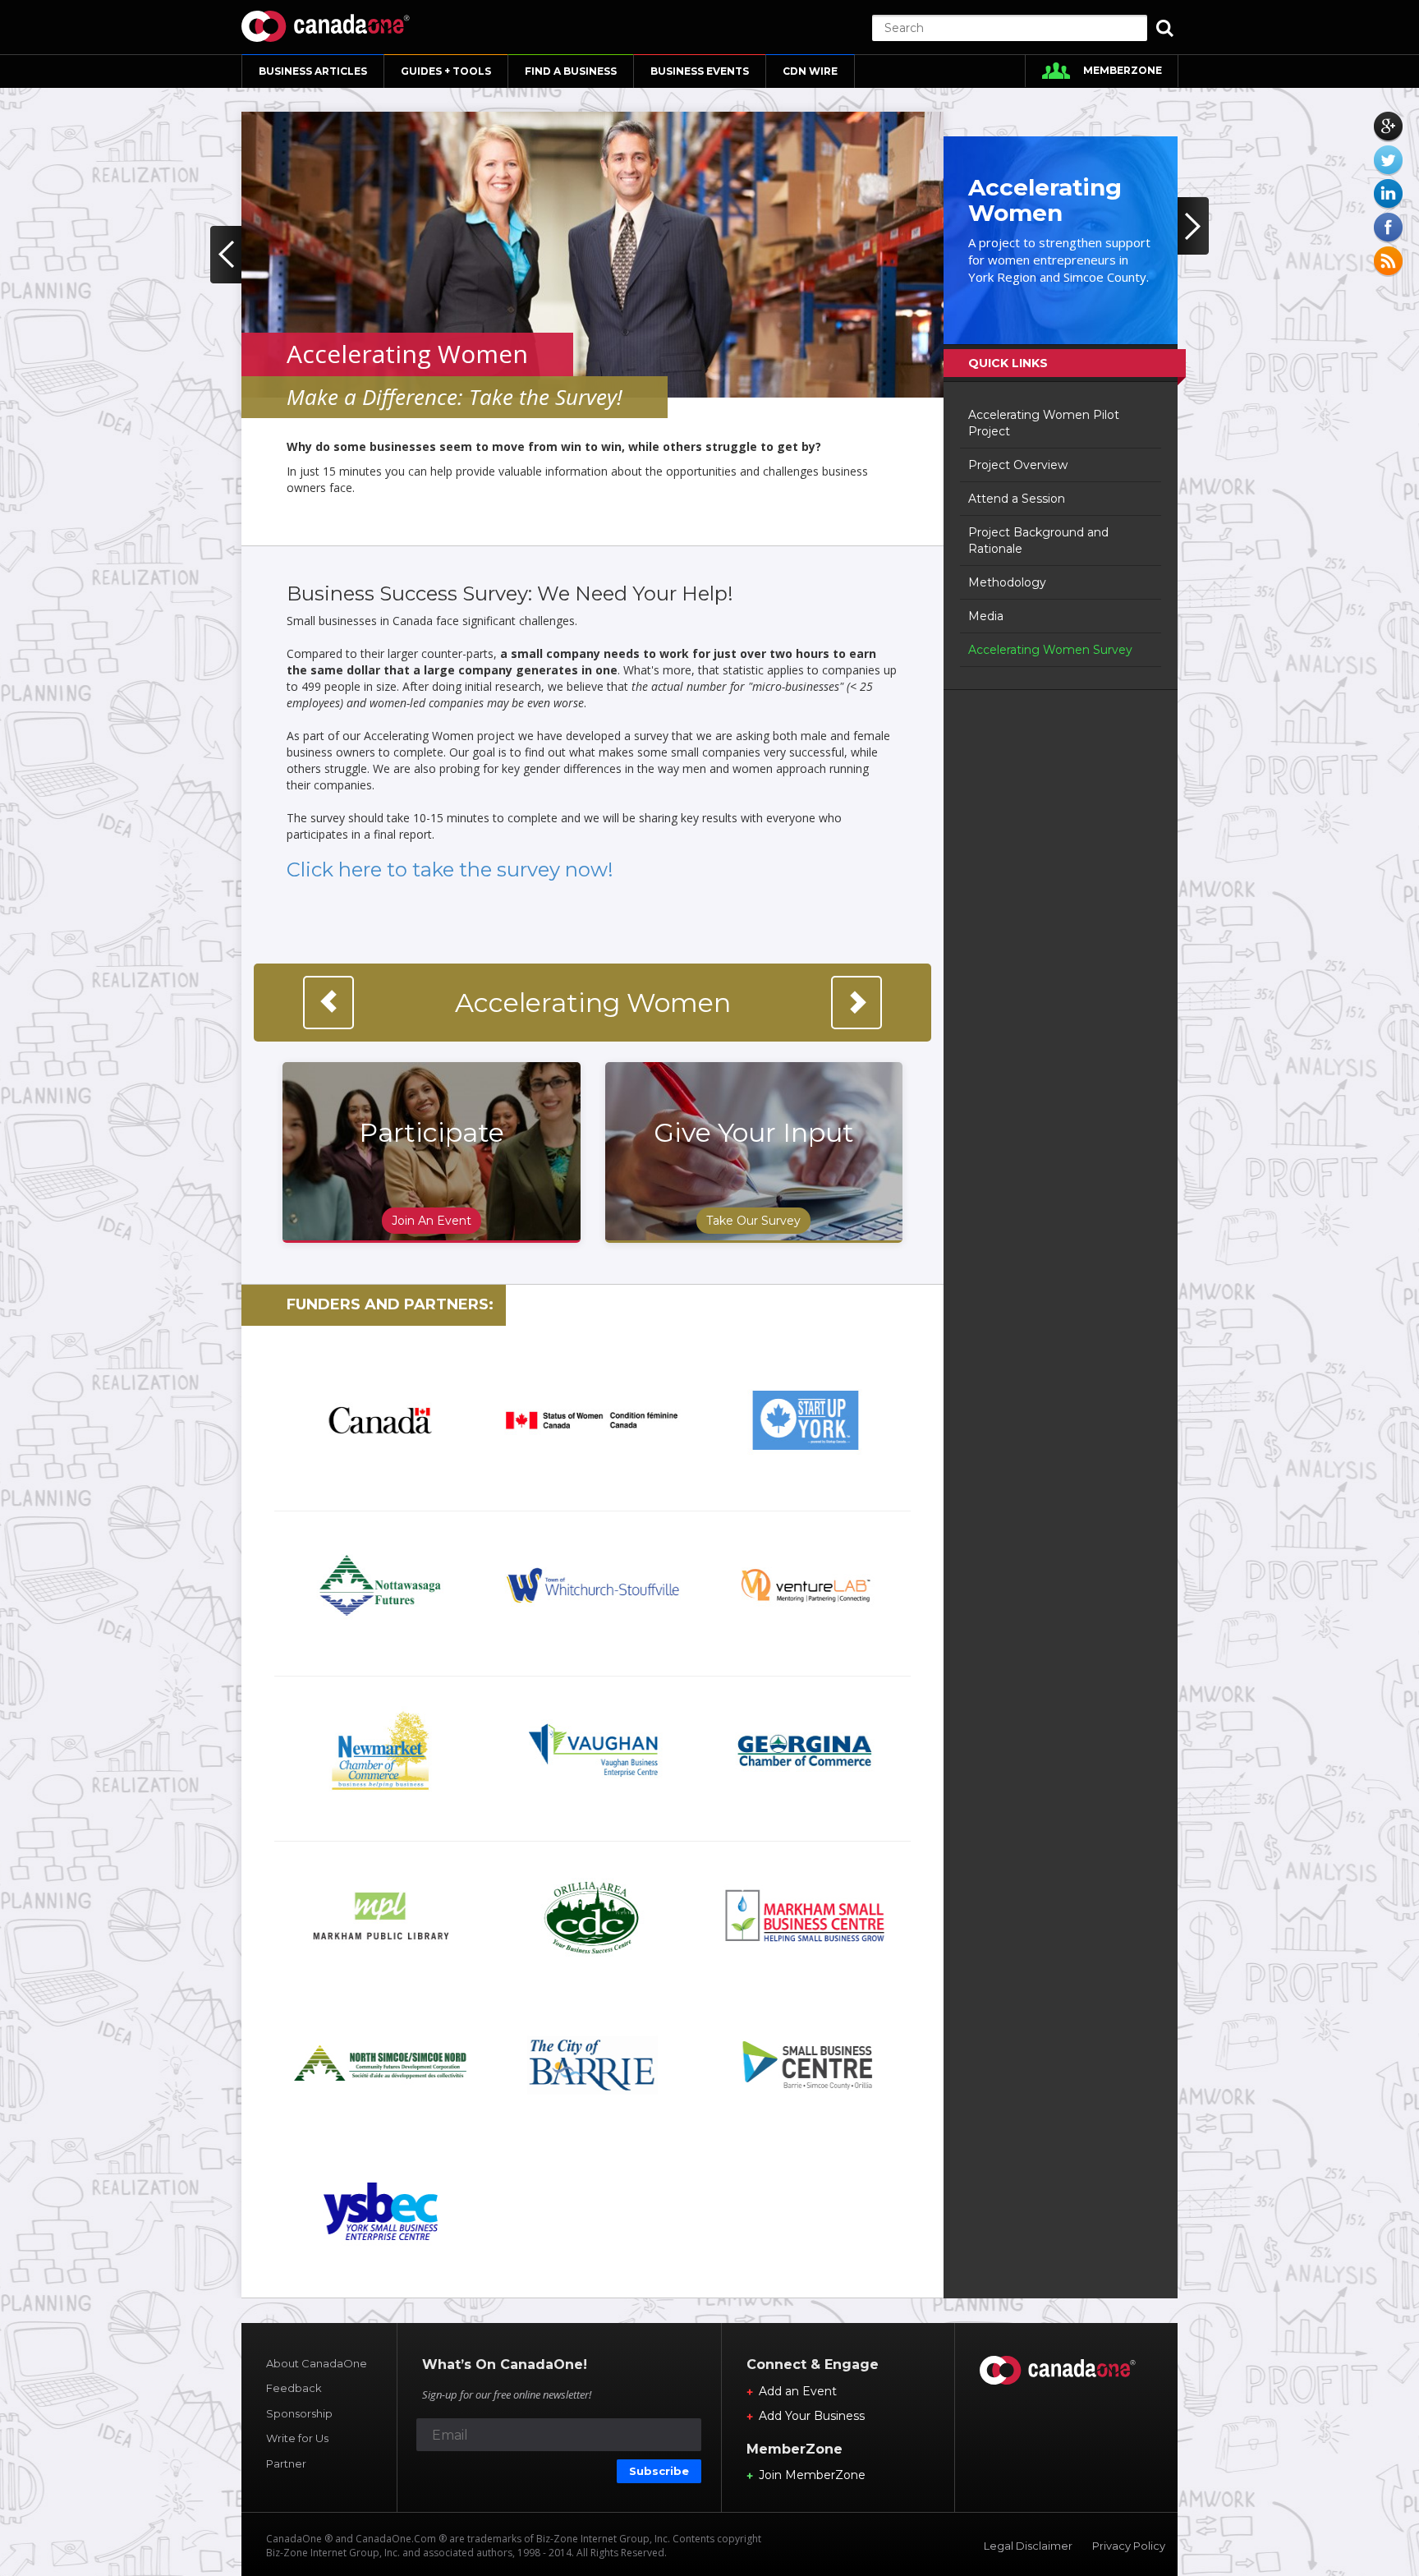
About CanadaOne (317, 2363)
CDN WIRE (810, 71)
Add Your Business (812, 2416)
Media (986, 616)
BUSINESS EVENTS (700, 71)
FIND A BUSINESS (571, 71)
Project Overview (1018, 465)
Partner (286, 2463)
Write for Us (297, 2438)
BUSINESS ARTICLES (313, 71)
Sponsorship (299, 2413)
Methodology (1007, 582)
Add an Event (798, 2391)
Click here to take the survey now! (450, 869)
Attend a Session (1017, 499)
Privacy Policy (1129, 2546)
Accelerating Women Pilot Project (1044, 423)
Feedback (294, 2388)
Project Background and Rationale (1038, 540)
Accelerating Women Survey (1050, 650)
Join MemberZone (812, 2475)
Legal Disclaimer (1028, 2546)
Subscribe (659, 2471)
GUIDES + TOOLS (446, 71)
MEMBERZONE (1123, 70)
